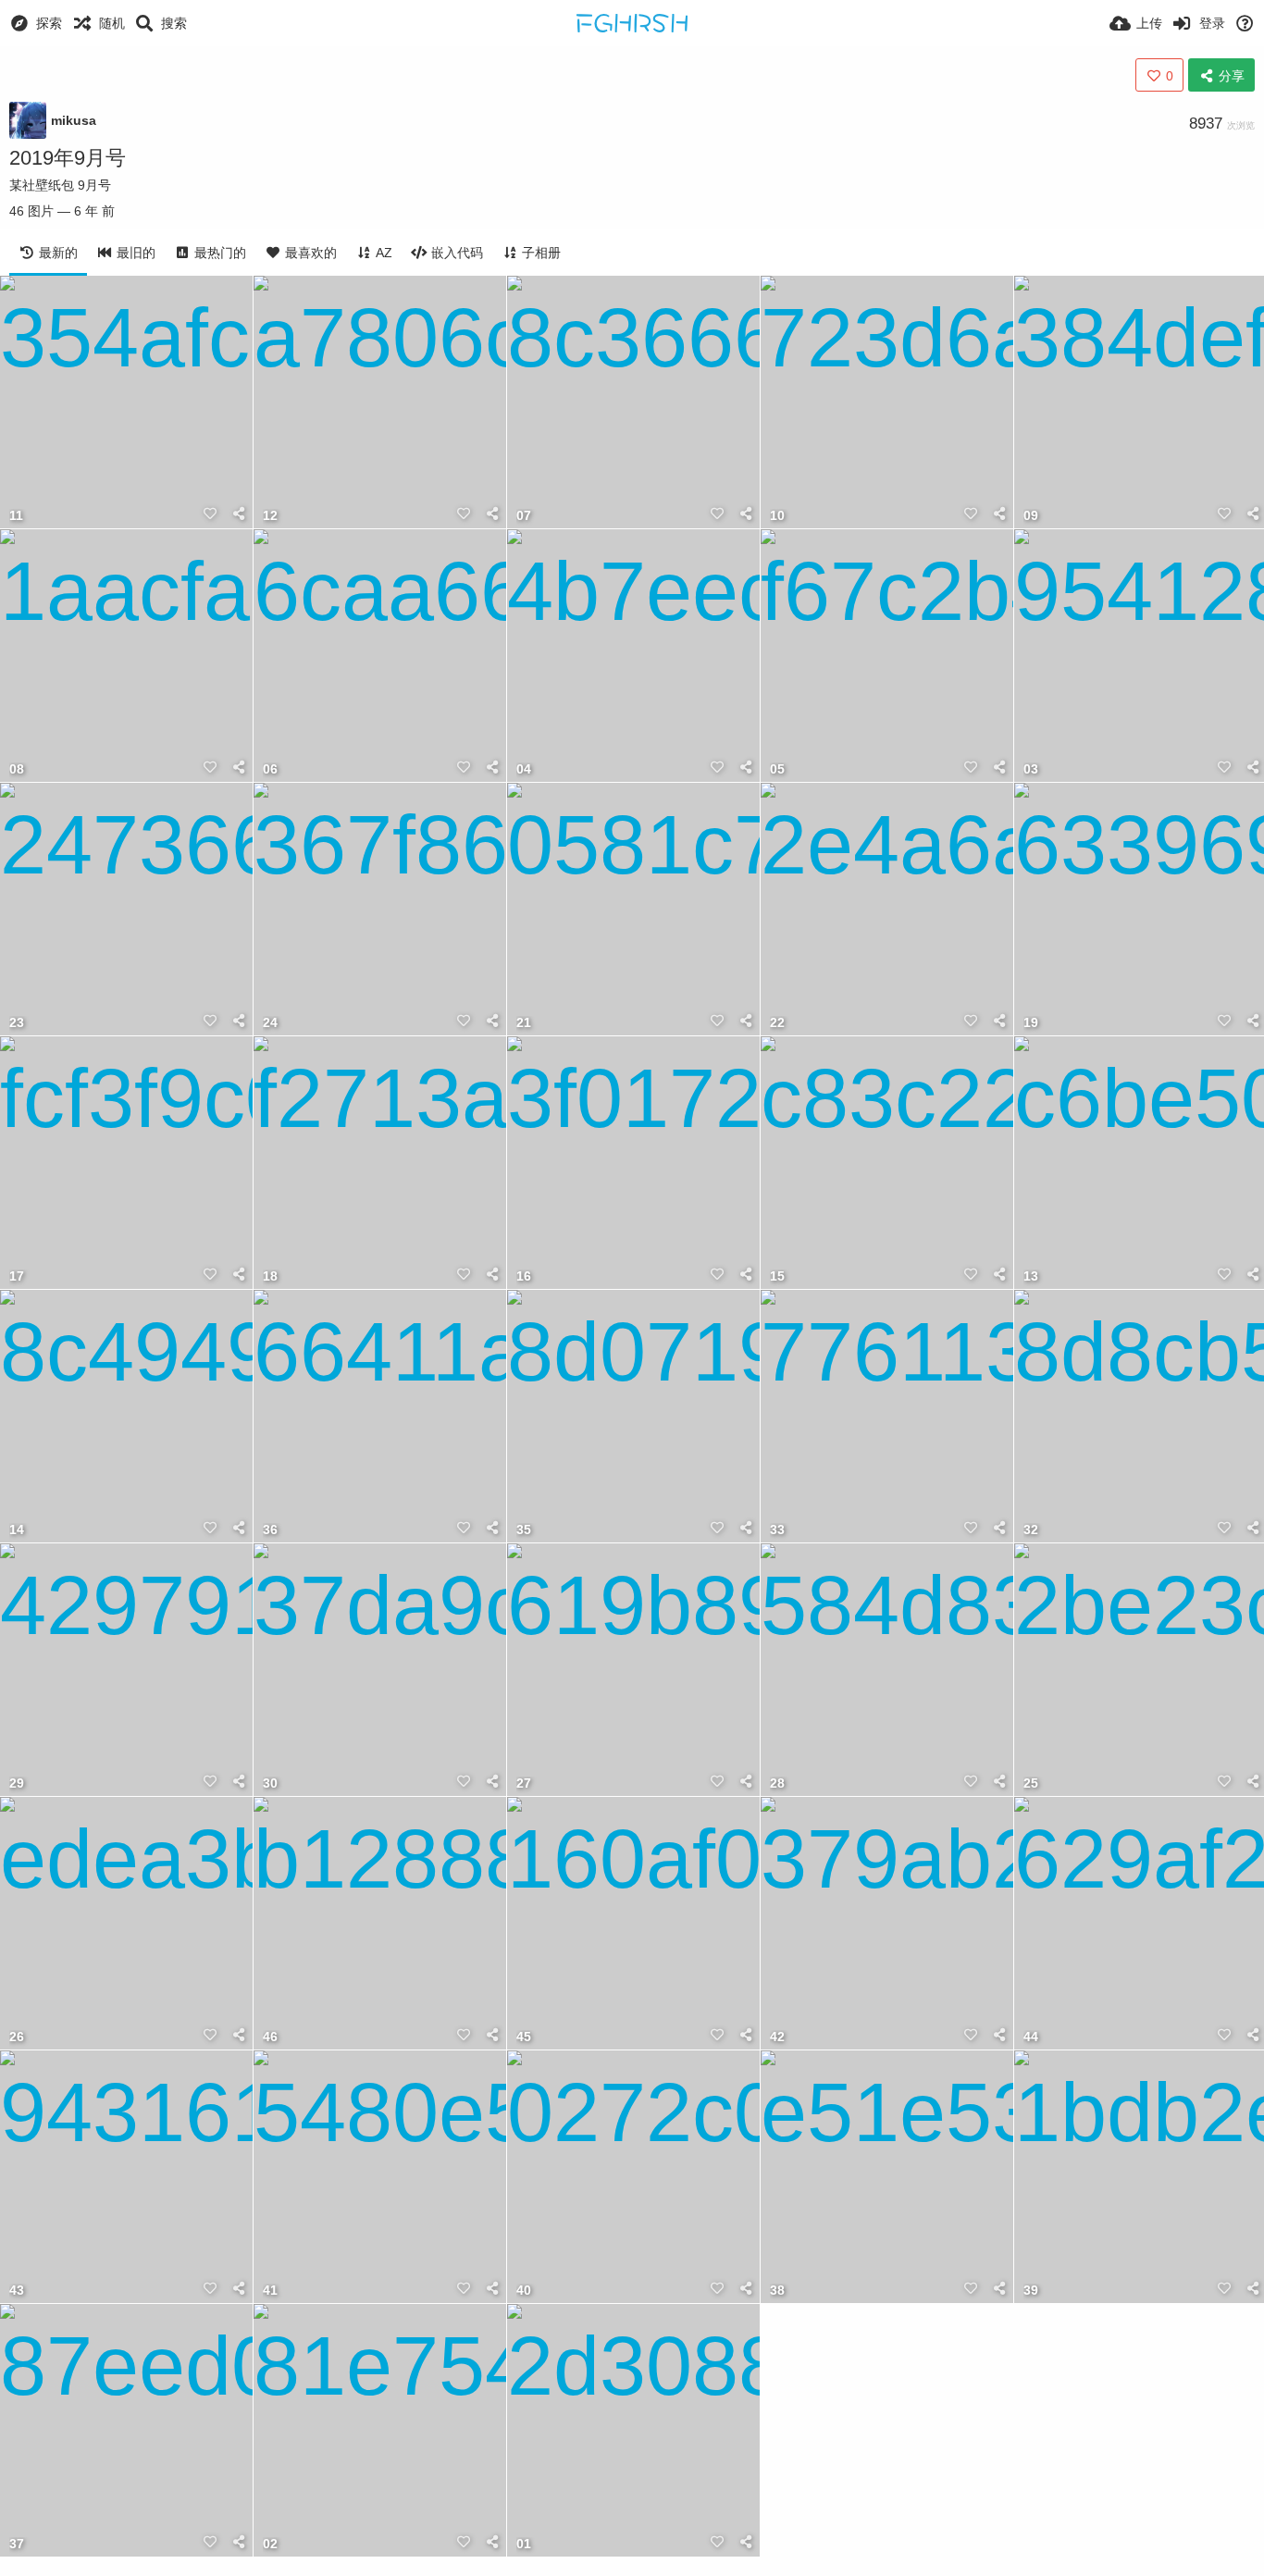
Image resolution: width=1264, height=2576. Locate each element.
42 (777, 2037)
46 (270, 2037)
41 (270, 2291)
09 (1031, 516)
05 (777, 769)
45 (524, 2037)
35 (524, 1530)
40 (524, 2291)
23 (17, 1023)
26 (17, 2037)
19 (1031, 1023)
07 (524, 516)
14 (17, 1530)
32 (1031, 1530)
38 (777, 2291)
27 (524, 1783)
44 (1031, 2037)
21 (524, 1023)
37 (17, 2544)
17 (17, 1276)
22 (777, 1023)
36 (270, 1530)
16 (524, 1276)
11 (16, 516)
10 (777, 516)
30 (270, 1783)
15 (777, 1276)
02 (270, 2544)
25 (1031, 1783)
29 (17, 1783)
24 (270, 1023)
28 (777, 1783)
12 (270, 516)
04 (524, 769)
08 (17, 769)
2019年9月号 (68, 158)
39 (1031, 2291)
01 (524, 2544)
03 (1031, 769)
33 (777, 1530)
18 (270, 1276)
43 (17, 2291)
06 (270, 769)
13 (1031, 1276)
